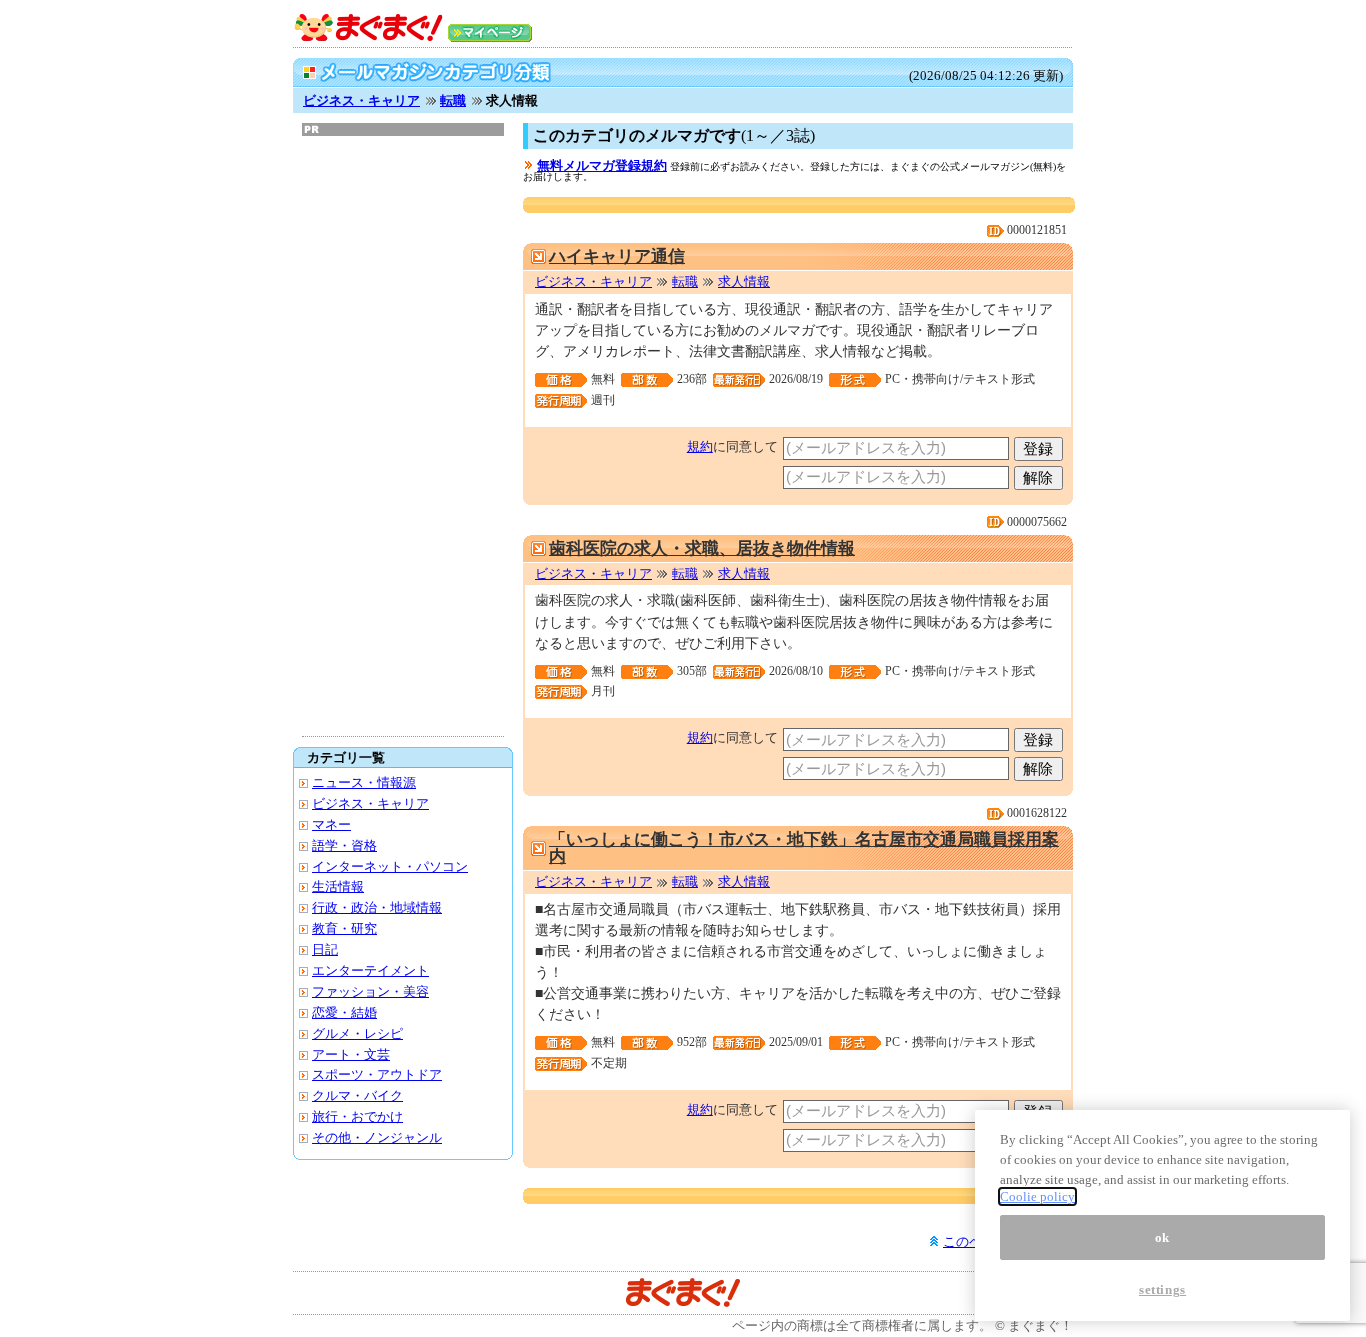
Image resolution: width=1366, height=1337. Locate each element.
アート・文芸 (351, 1054)
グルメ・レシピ (357, 1033)
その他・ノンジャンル (377, 1137)
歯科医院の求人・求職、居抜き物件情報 (702, 548)
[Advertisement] (403, 436)
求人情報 (744, 281)
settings (1162, 1289)
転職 (453, 100)
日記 (325, 949)
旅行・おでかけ (357, 1116)
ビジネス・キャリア (361, 100)
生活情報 (338, 886)
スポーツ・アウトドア (377, 1074)
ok (1162, 1236)
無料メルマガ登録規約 (602, 165)
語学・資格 (344, 845)
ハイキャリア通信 (617, 256)
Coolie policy (1037, 1196)
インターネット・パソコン (390, 866)
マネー (331, 824)
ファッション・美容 (370, 991)
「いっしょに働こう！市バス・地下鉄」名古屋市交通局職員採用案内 (804, 848)
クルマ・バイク (357, 1095)
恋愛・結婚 (344, 1012)
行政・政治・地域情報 (377, 907)
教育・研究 (344, 928)
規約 (700, 446)
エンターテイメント (370, 970)
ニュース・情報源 (364, 782)
